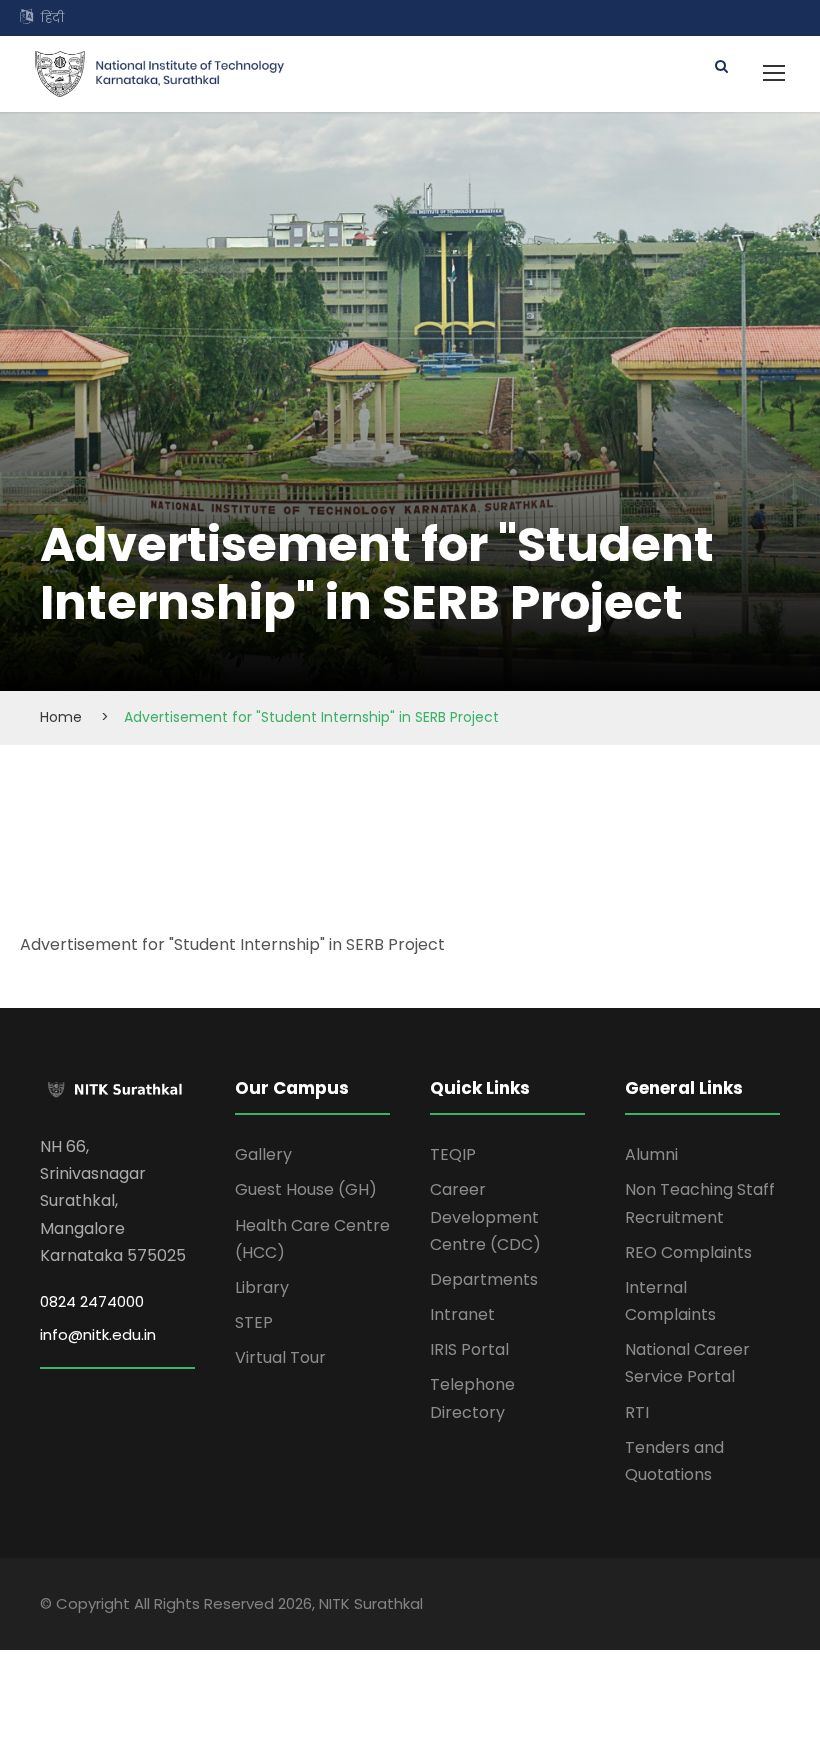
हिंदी (52, 17)
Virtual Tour (280, 1357)
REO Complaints (688, 1252)
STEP (254, 1322)
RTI (637, 1412)
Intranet (462, 1314)
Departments (484, 1279)
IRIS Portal (469, 1349)
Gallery (263, 1154)
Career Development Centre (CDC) (485, 1216)
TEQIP (453, 1154)
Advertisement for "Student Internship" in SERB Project (232, 944)
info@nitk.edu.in (98, 1334)
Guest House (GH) (306, 1189)
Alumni (651, 1154)
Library (262, 1287)
